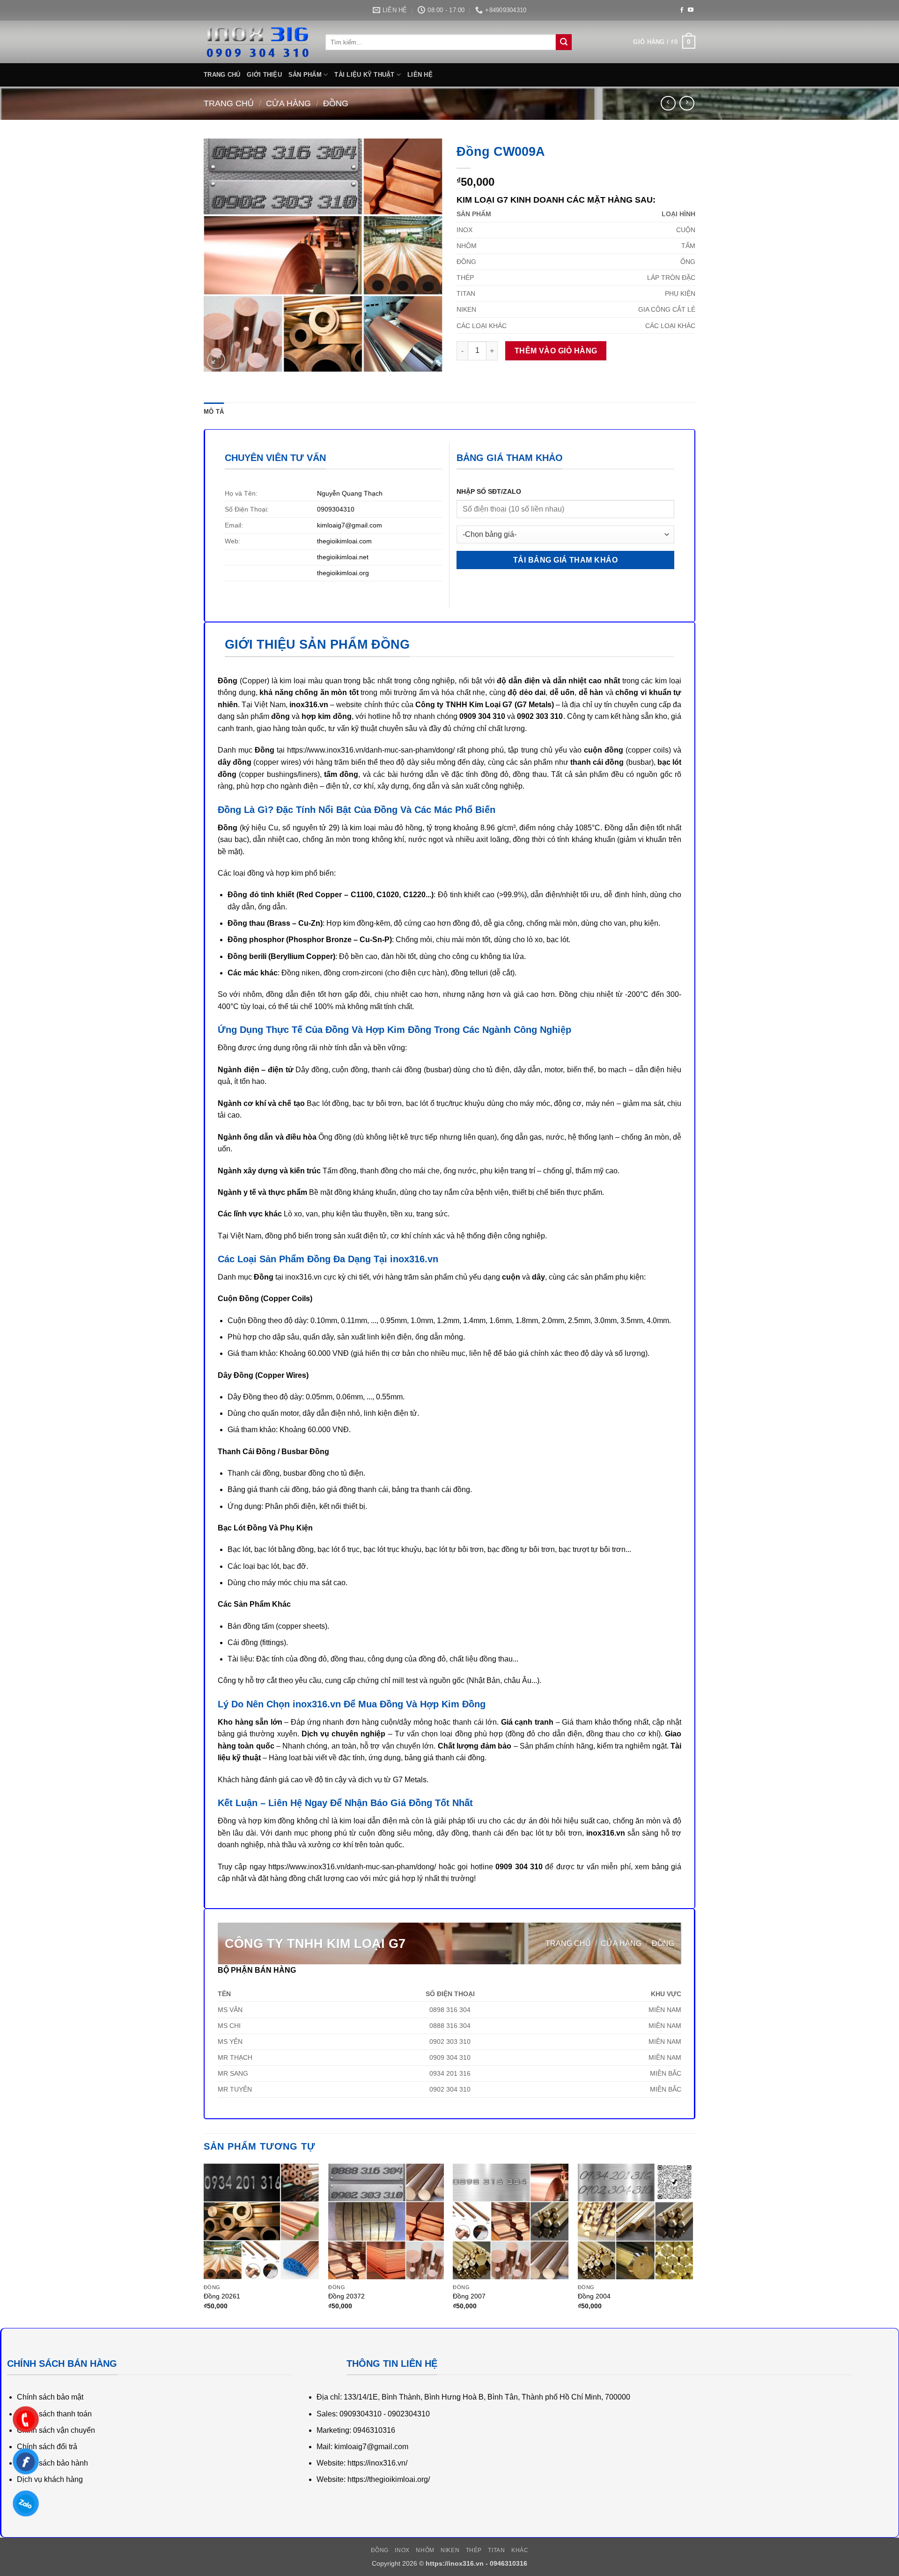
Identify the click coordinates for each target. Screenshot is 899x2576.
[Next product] (668, 103)
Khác (520, 2550)
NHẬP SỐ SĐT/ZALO (489, 491)
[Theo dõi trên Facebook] (682, 10)
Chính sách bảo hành (52, 2463)
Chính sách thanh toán (54, 2414)
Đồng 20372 (346, 2296)
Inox (402, 2550)
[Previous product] (687, 103)
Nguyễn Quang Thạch (350, 493)
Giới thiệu (264, 75)
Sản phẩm (305, 75)
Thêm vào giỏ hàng (556, 351)
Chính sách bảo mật (50, 2397)
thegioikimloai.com (344, 541)
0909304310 (336, 509)
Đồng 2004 (594, 2296)
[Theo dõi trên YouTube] (691, 10)
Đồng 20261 (222, 2296)
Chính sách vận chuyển (56, 2430)
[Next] (693, 2245)
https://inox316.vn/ (377, 2463)
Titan (496, 2550)
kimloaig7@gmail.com (350, 525)
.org (363, 573)
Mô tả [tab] (214, 412)
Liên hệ (420, 75)
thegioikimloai (337, 557)
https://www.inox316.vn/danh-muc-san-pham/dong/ (371, 750)
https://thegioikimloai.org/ (389, 2479)
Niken (450, 2550)
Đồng (336, 103)
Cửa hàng (288, 103)
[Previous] (204, 2245)
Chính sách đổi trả (47, 2447)
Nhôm (425, 2550)
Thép (474, 2550)
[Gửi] (564, 42)
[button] (664, 42)
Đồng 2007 (469, 2296)
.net (363, 557)
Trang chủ (222, 75)
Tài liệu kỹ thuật (364, 75)
